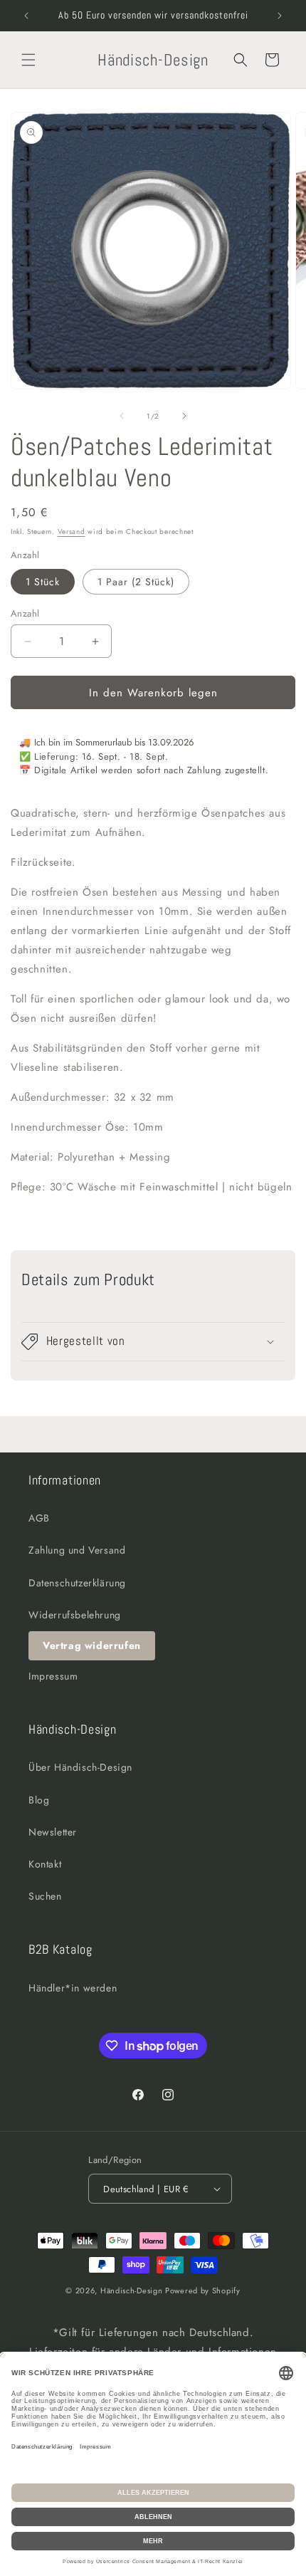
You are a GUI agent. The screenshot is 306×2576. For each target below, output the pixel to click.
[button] (28, 60)
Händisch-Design (132, 2290)
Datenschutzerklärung (77, 1583)
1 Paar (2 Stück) (136, 582)
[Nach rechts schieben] (184, 416)
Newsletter (53, 1832)
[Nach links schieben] (122, 416)
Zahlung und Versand (77, 1550)
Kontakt (45, 1864)
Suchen (45, 1896)
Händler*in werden (73, 1988)
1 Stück (43, 582)
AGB (39, 1518)
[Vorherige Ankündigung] (26, 16)
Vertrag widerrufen (92, 1645)
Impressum (53, 1676)
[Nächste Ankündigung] (280, 16)
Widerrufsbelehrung (75, 1615)
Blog (39, 1800)
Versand (72, 532)
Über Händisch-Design (80, 1767)
